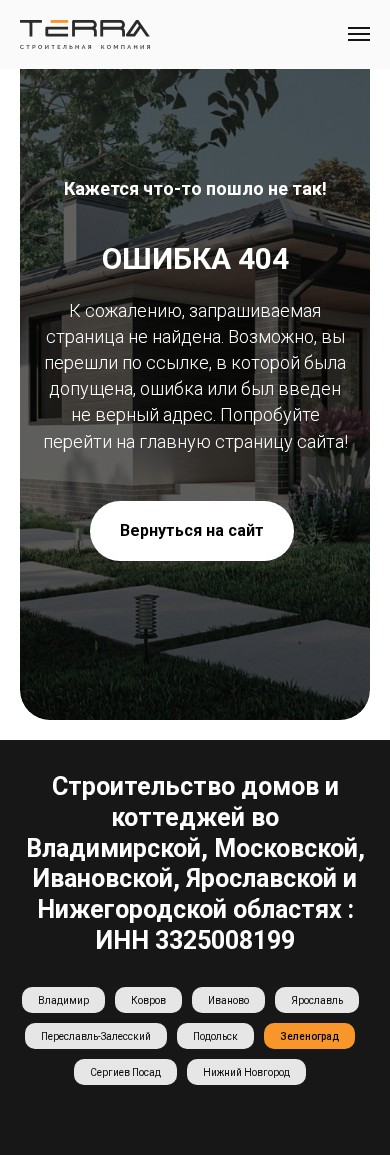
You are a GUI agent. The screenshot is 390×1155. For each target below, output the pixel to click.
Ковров (148, 1000)
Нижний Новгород (246, 1072)
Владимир (63, 1000)
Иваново (228, 1000)
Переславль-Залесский (96, 1036)
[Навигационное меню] (359, 34)
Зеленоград (309, 1036)
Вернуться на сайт (192, 530)
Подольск (215, 1036)
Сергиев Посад (125, 1072)
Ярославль (317, 1000)
